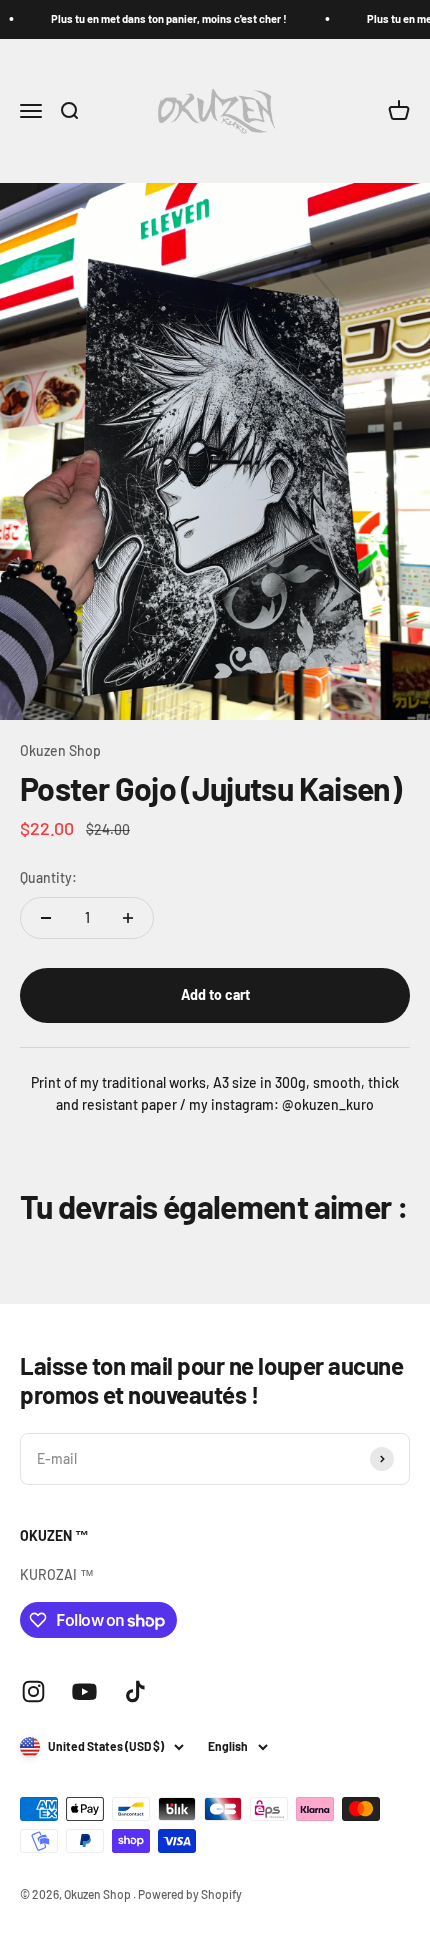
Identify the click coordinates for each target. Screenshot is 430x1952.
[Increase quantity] (128, 918)
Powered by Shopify (190, 1894)
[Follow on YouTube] (84, 1691)
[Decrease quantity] (46, 918)
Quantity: (48, 877)
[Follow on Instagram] (33, 1691)
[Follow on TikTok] (135, 1691)
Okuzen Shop (60, 750)
